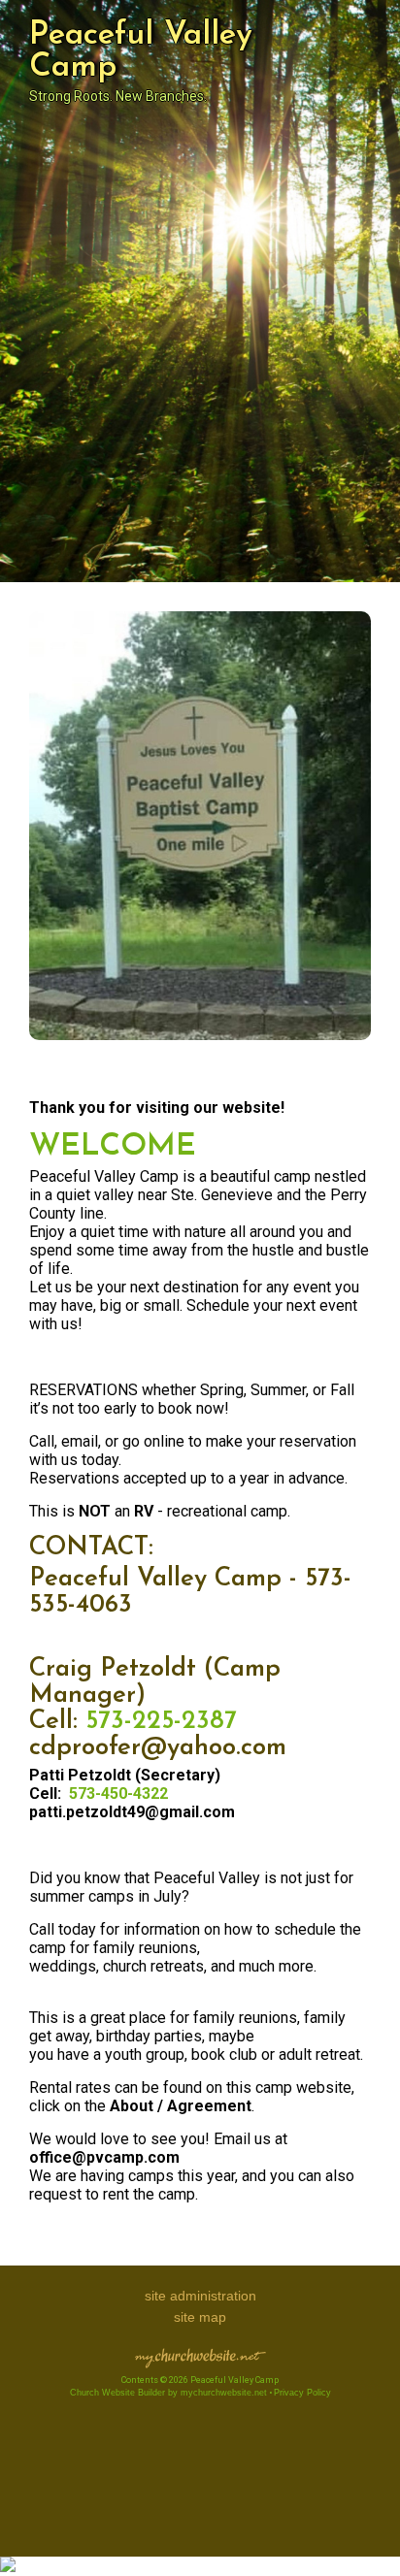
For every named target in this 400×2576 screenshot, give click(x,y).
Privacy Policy (302, 2393)
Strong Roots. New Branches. (118, 96)
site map (200, 2317)
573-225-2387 (161, 1722)
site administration (200, 2296)
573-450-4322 (118, 1793)
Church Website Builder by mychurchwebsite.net (168, 2393)
